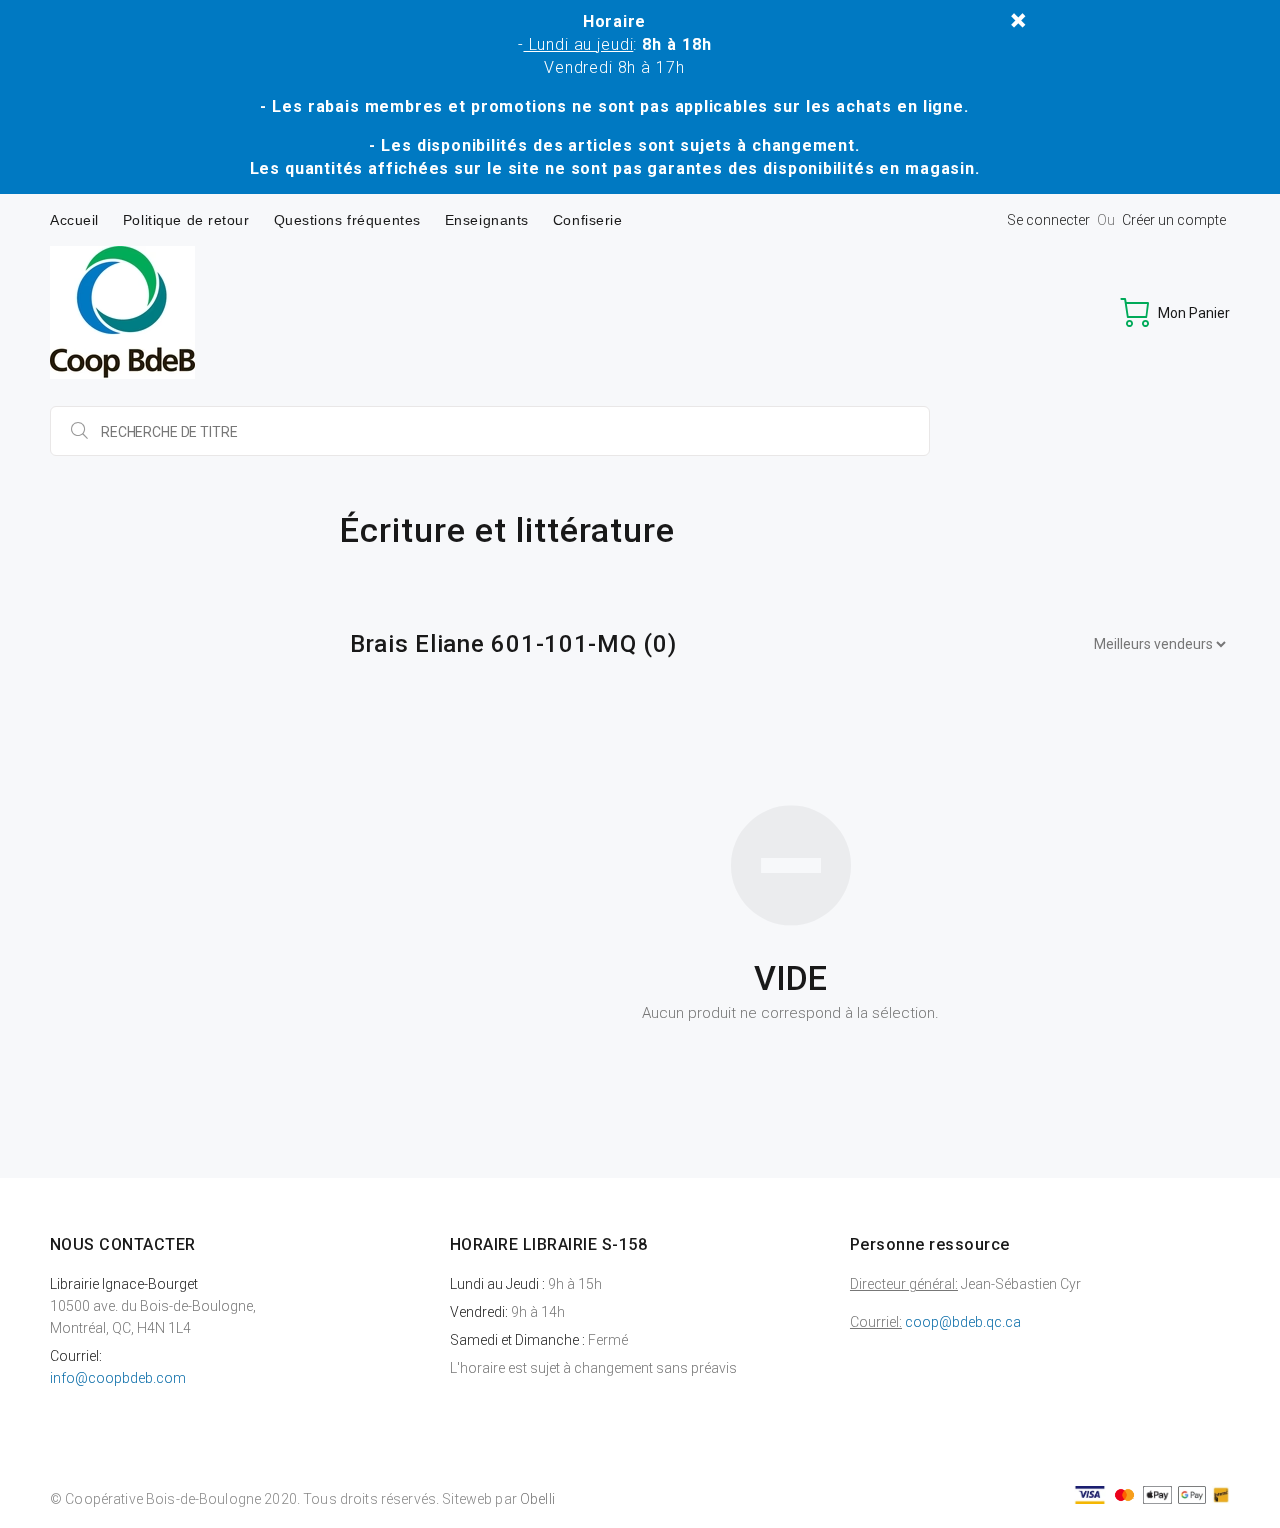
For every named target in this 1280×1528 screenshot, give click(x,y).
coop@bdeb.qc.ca (963, 1322)
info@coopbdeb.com (118, 1378)
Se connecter (1048, 220)
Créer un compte (1174, 220)
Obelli (537, 1499)
